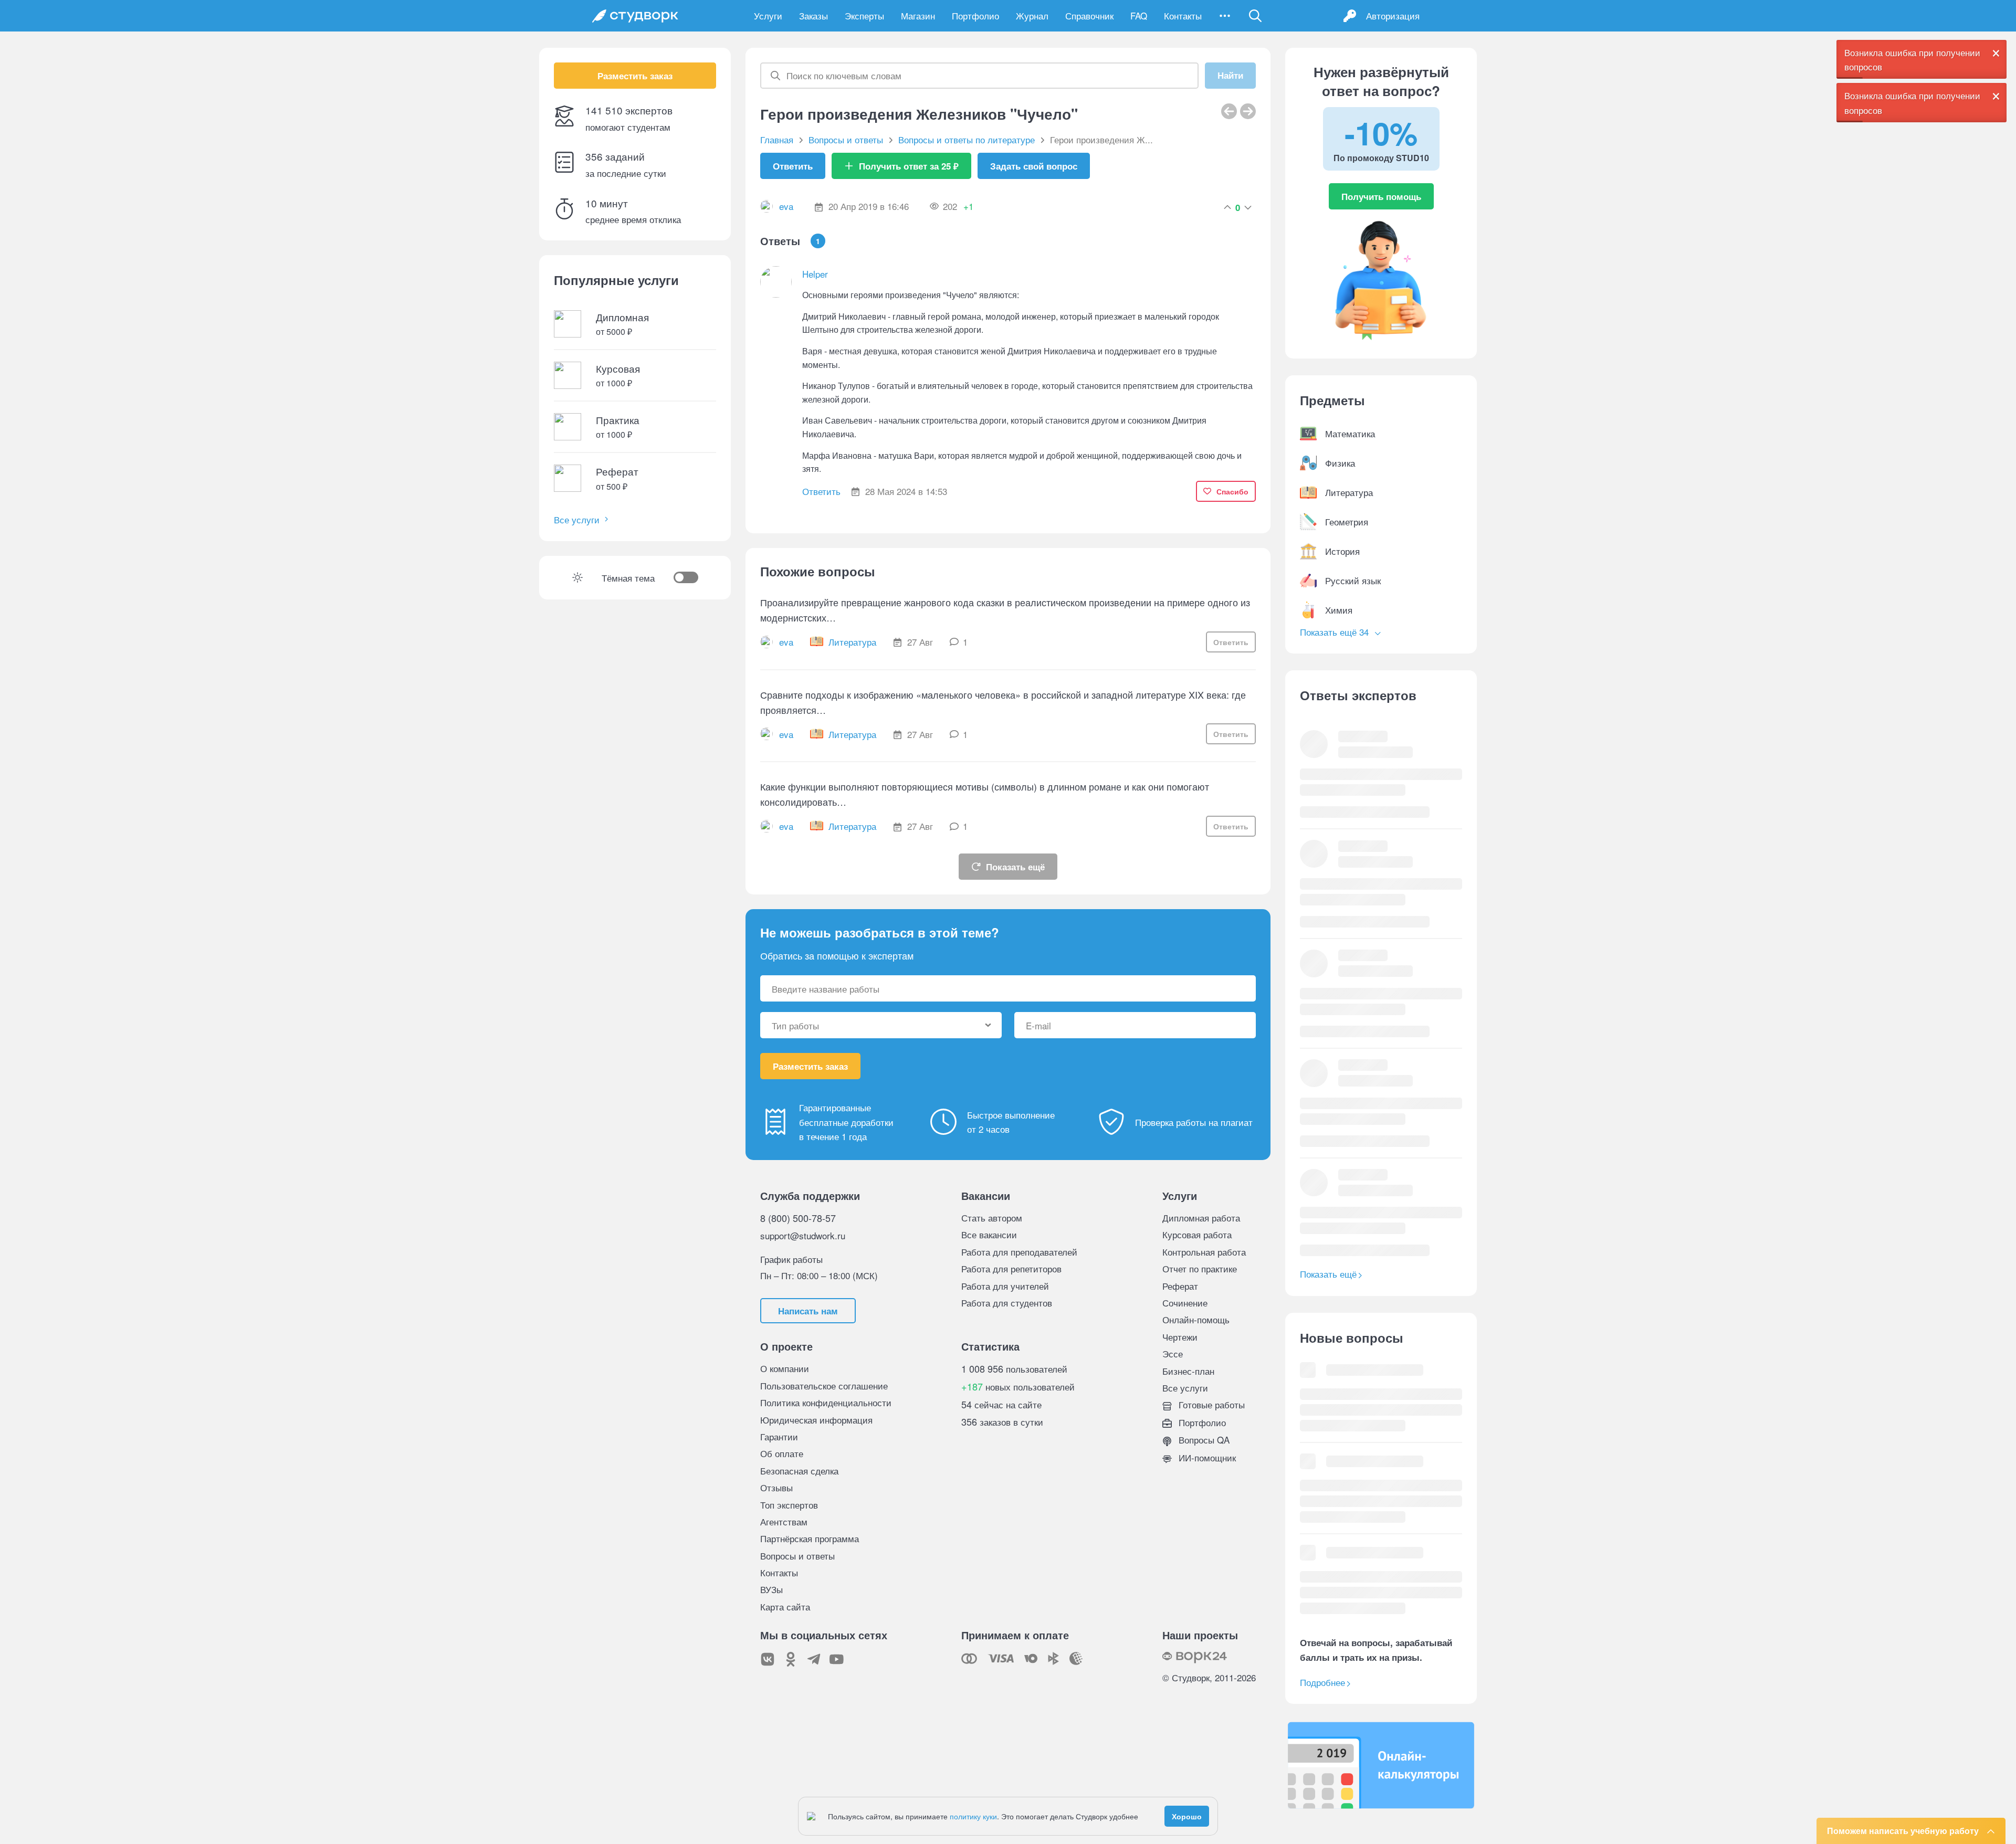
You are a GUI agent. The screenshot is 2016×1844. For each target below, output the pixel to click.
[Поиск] (1255, 16)
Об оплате (782, 1453)
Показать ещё (1015, 867)
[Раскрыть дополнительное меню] (1225, 16)
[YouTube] (837, 1659)
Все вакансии (989, 1234)
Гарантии (779, 1436)
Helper (815, 274)
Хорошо (1187, 1816)
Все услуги (577, 519)
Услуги (768, 15)
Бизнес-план (1188, 1371)
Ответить (793, 166)
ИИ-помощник (1206, 1457)
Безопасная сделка (799, 1471)
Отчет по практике (1200, 1268)
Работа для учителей (1005, 1286)
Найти (1230, 76)
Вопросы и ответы (797, 1556)
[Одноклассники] (791, 1659)
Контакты (1183, 15)
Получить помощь (1381, 196)
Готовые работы (1210, 1404)
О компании (785, 1368)
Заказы (813, 15)
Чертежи (1180, 1337)
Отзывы (776, 1487)
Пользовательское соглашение (824, 1385)
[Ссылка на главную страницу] (635, 16)
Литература (852, 642)
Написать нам (808, 1311)
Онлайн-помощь (1196, 1319)
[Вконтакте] (768, 1659)
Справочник (1089, 15)
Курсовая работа (1197, 1234)
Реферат (1180, 1286)
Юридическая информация (816, 1420)
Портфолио (975, 15)
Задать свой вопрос (1034, 166)
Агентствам (784, 1521)
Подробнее (1322, 1682)
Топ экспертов (789, 1505)
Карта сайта (785, 1606)
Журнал (1032, 15)
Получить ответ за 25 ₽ (909, 166)
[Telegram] (814, 1659)
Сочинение (1185, 1303)
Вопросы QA (1203, 1440)
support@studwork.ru (803, 1235)
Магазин (918, 15)
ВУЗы (771, 1589)
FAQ (1139, 15)
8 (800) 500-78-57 (798, 1218)
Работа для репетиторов (1011, 1268)
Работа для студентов (1007, 1303)
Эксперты (864, 15)
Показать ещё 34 (1336, 632)
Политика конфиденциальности (826, 1402)
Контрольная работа (1204, 1252)
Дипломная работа (1201, 1218)
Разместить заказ (635, 76)
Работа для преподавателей (1019, 1252)
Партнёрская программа (810, 1538)
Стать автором (992, 1218)
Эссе (1173, 1353)
